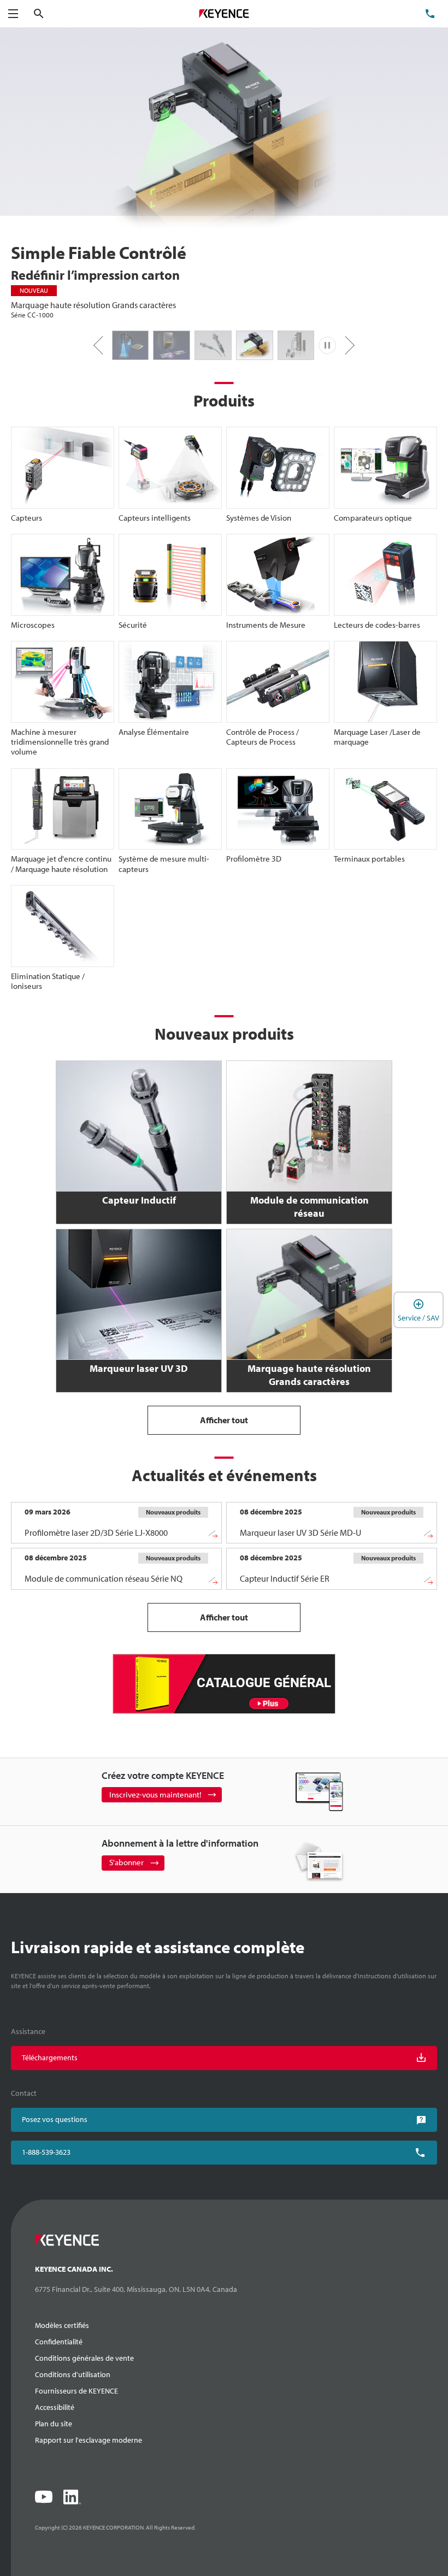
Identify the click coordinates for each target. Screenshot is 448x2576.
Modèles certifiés (62, 2325)
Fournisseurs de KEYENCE (76, 2391)
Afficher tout (224, 1420)
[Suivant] (345, 345)
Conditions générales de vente (84, 2358)
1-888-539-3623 (46, 2152)
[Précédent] (103, 345)
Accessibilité (55, 2407)
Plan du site (54, 2424)
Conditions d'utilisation (73, 2374)
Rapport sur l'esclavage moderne (89, 2440)
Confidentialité (59, 2342)
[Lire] (327, 345)
